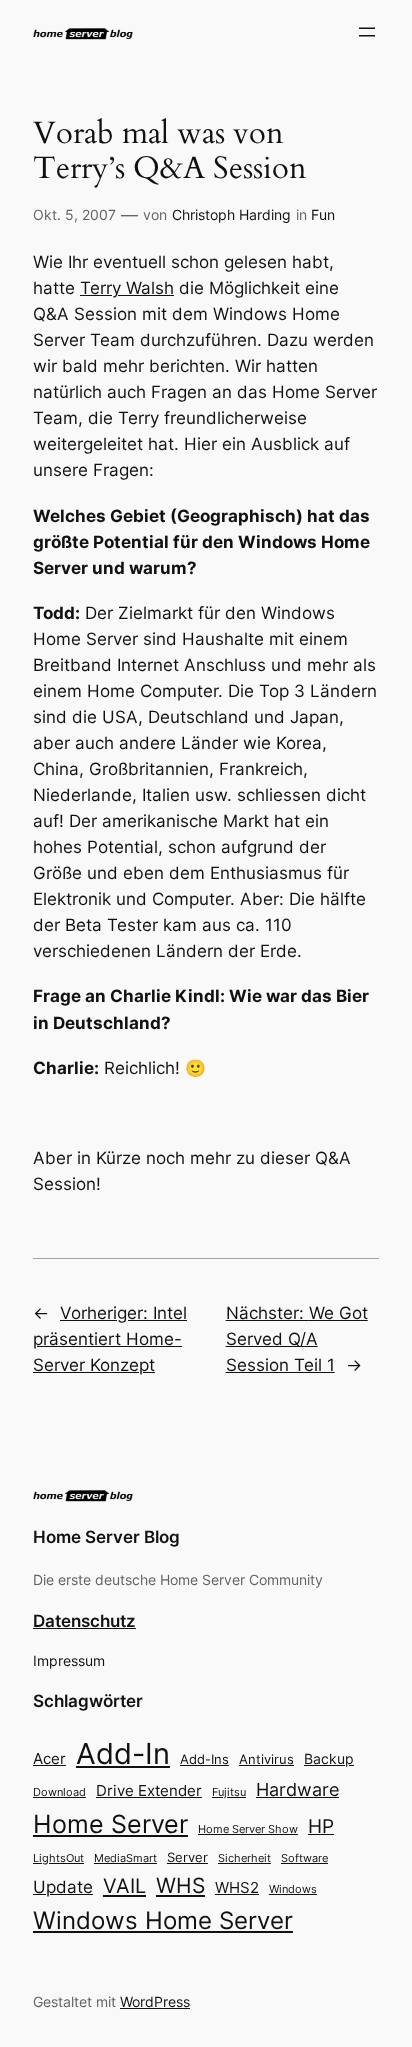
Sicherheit (244, 1858)
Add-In (123, 1753)
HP (321, 1826)
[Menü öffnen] (367, 32)
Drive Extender (149, 1791)
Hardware (297, 1789)
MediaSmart (125, 1858)
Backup (329, 1758)
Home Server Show (248, 1829)
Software (304, 1858)
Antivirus (266, 1759)
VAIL (124, 1885)
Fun (323, 214)
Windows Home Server (163, 1920)
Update (63, 1887)
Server (187, 1857)
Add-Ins (204, 1759)
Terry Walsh (127, 288)
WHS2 (237, 1887)
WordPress (155, 2001)
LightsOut (58, 1858)
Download (59, 1792)
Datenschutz (84, 1621)
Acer (49, 1758)
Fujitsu (229, 1792)
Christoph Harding (231, 214)
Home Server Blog (106, 1537)
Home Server (110, 1823)
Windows (293, 1889)
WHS (180, 1885)
